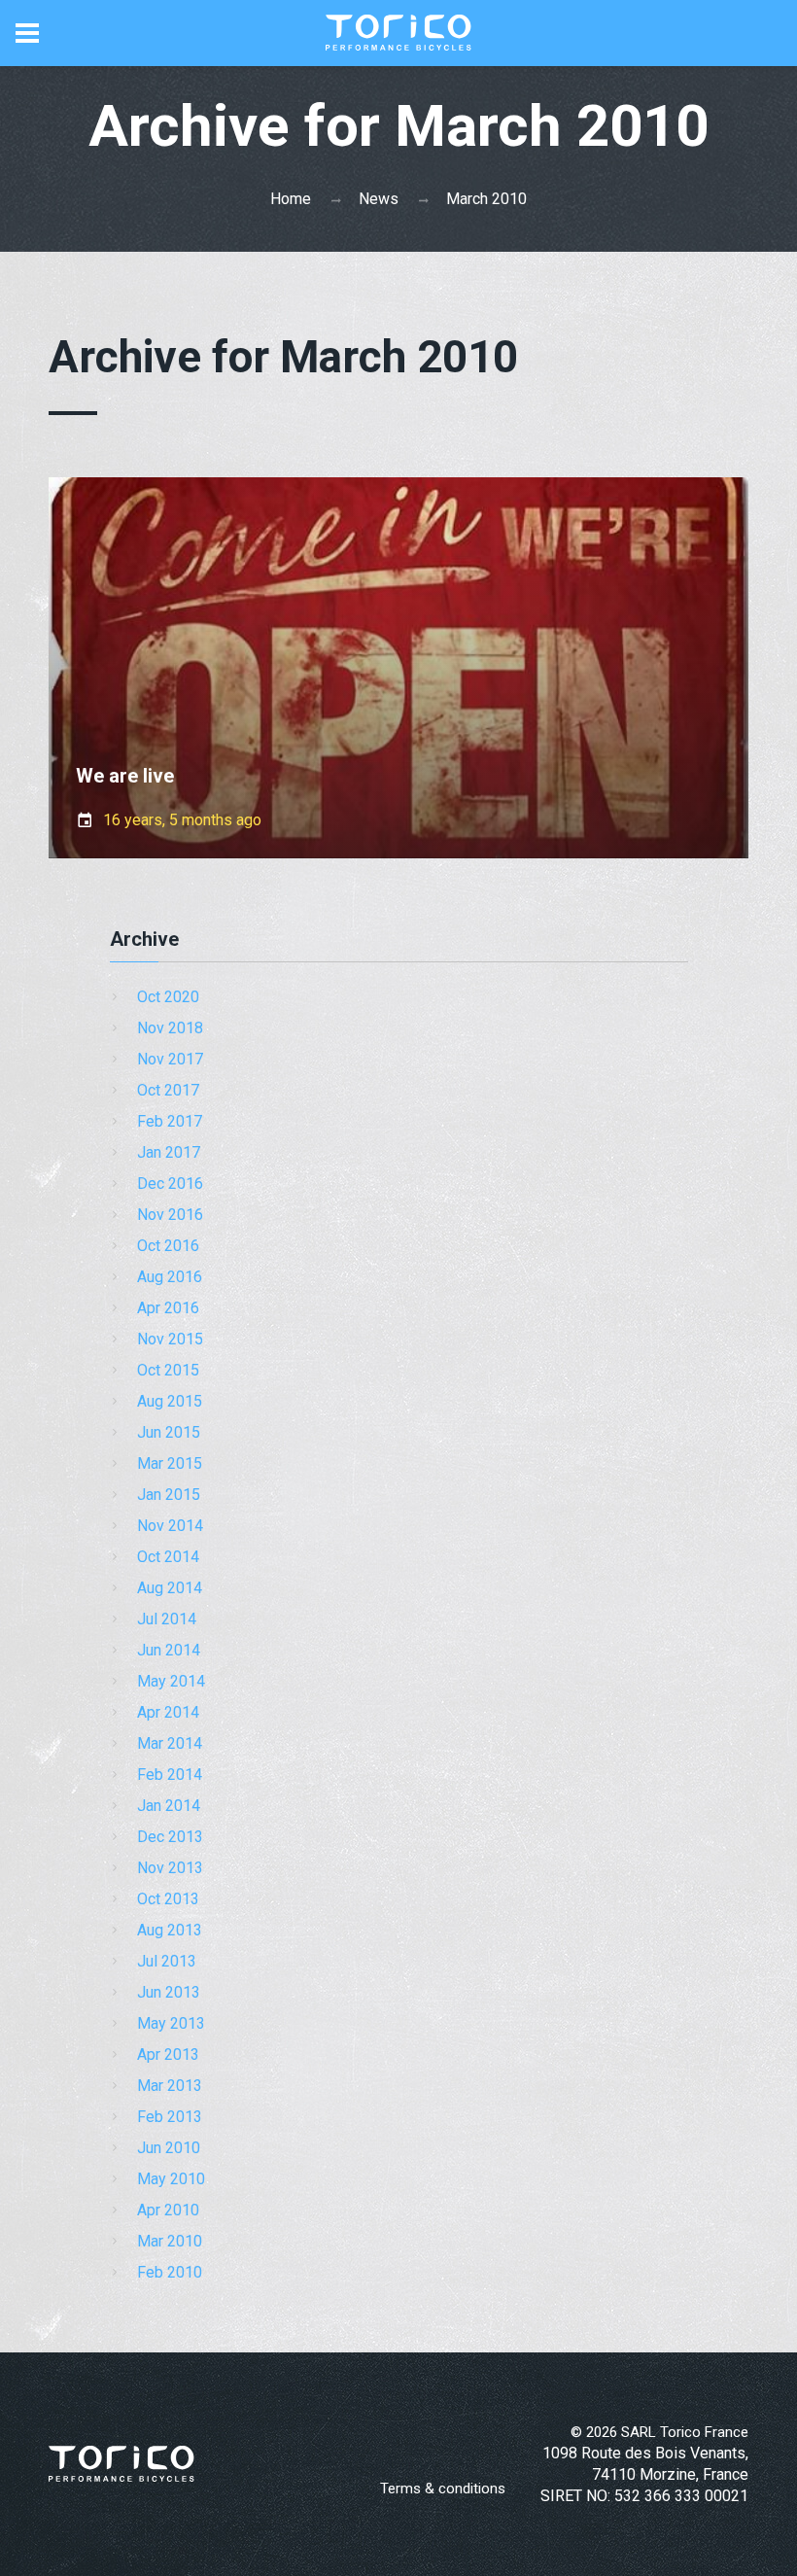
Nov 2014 (170, 1526)
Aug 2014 (170, 1588)
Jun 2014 (169, 1650)
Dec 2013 (170, 1837)
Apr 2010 (168, 2210)
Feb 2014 (170, 1775)
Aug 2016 (170, 1277)
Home (291, 199)
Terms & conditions (443, 2489)
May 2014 (171, 1681)
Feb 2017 (170, 1121)
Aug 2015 (170, 1401)
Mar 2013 (170, 2086)
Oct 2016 (168, 1246)
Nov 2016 (170, 1215)
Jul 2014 (167, 1619)
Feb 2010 (170, 2272)
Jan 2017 (169, 1152)
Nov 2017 (170, 1059)
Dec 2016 (170, 1184)
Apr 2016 (168, 1308)
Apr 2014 (168, 1712)
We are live (125, 776)
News (379, 199)
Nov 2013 (170, 1868)
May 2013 (171, 2023)
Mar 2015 (170, 1463)
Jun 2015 (169, 1432)
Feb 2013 (170, 2117)
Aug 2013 (170, 1930)
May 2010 (171, 2179)
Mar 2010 (170, 2241)
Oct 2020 (168, 997)
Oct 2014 (168, 1557)
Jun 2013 (169, 1992)
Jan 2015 (169, 1495)
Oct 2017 (168, 1090)
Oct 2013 (168, 1899)
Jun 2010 (169, 2148)
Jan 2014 (169, 1806)
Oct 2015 (168, 1370)
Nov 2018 (170, 1028)
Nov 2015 (170, 1339)
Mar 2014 (170, 1743)
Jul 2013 (167, 1961)
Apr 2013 (168, 2054)
